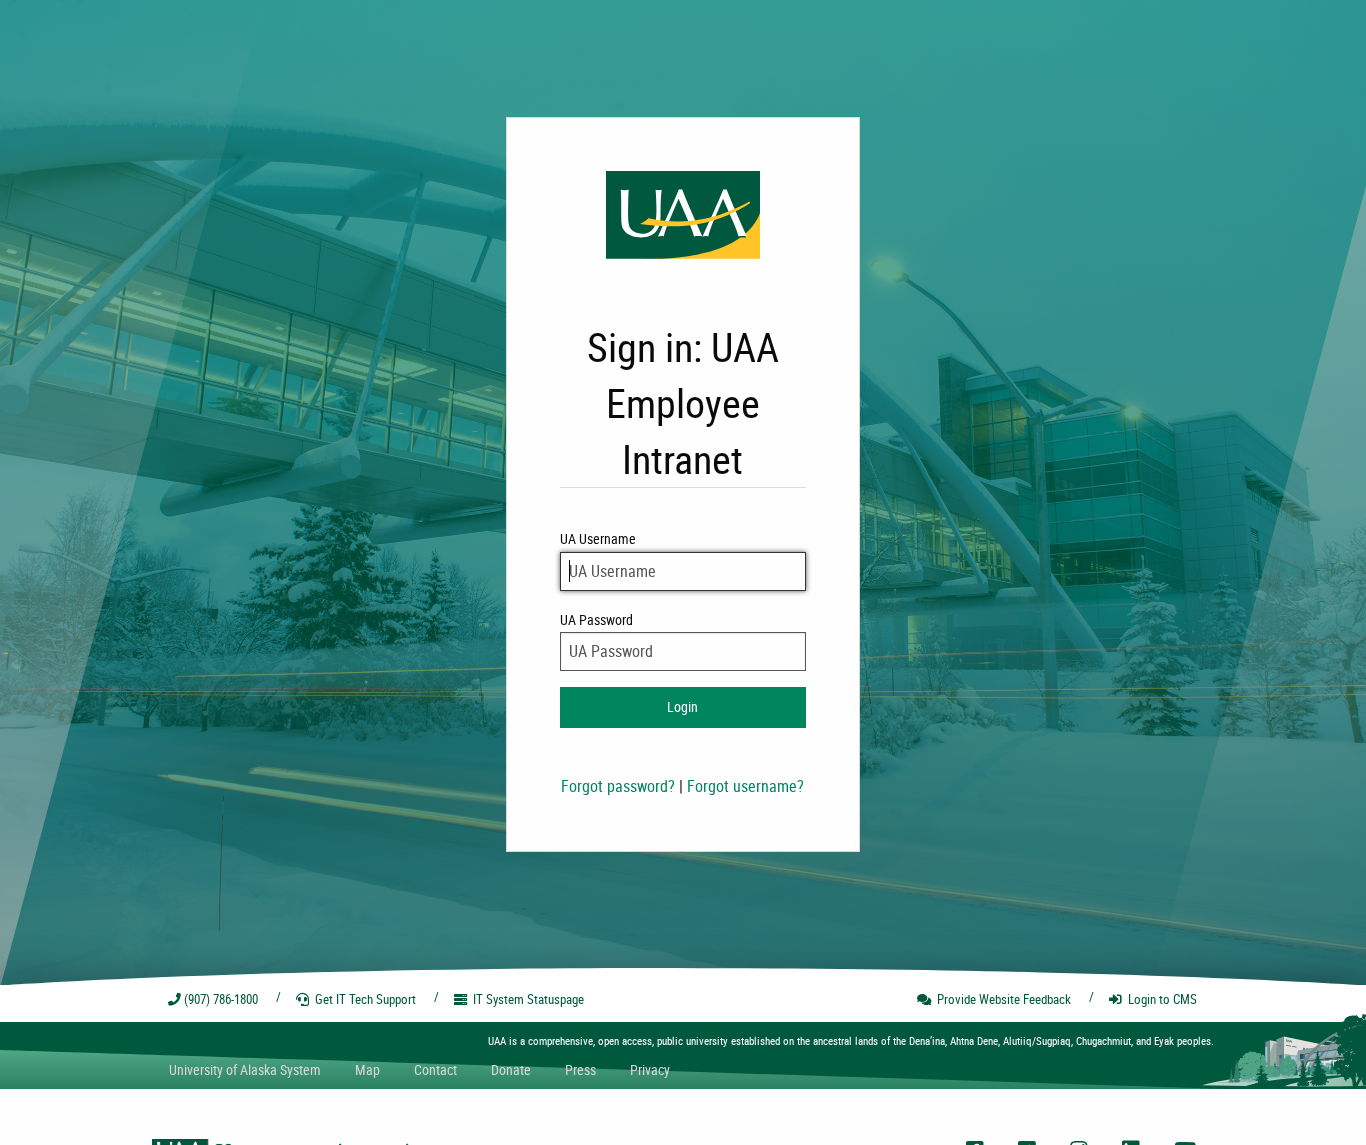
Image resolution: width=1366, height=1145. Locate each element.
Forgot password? (618, 786)
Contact (435, 1069)
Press (580, 1069)
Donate (511, 1069)
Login (682, 706)
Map (367, 1069)
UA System (245, 1069)
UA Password (596, 619)
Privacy (650, 1069)
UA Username (598, 538)
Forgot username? (745, 786)
